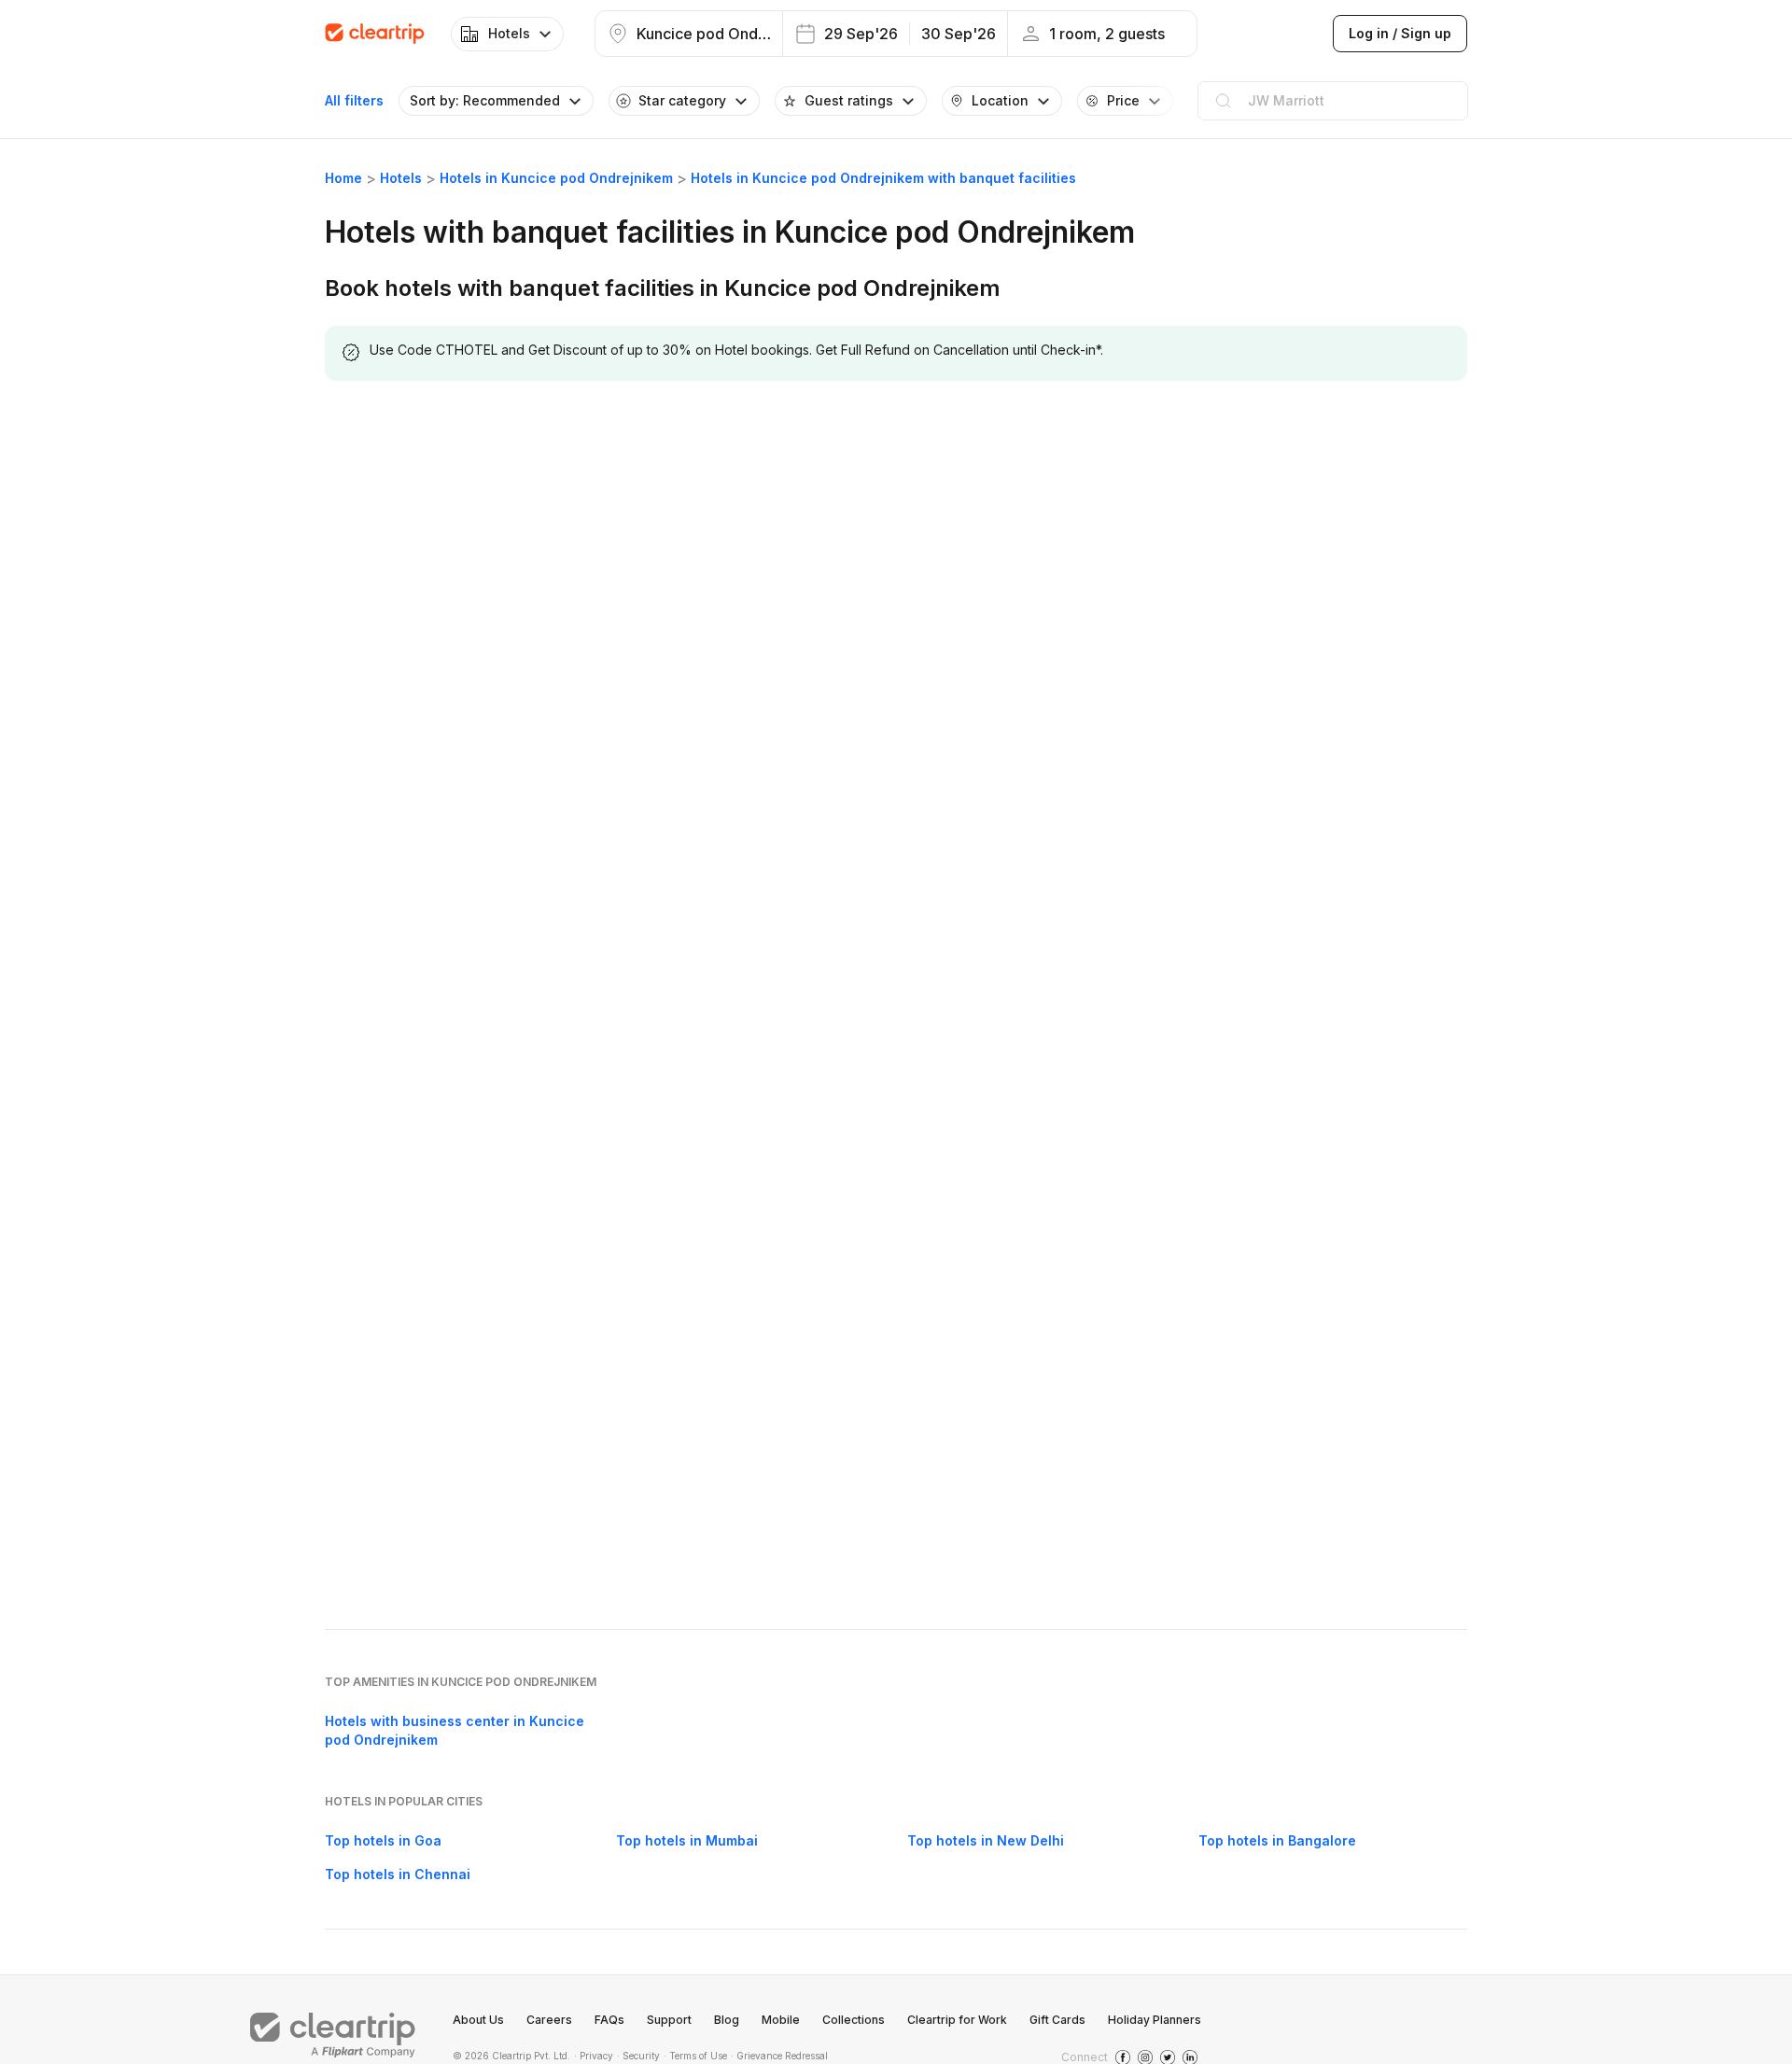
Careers (549, 2020)
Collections (854, 2020)
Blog (727, 2020)
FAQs (609, 2020)
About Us (478, 2020)
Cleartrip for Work (957, 2020)
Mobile (781, 2020)
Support (669, 2020)
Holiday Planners (1155, 2020)
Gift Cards (1057, 2020)
